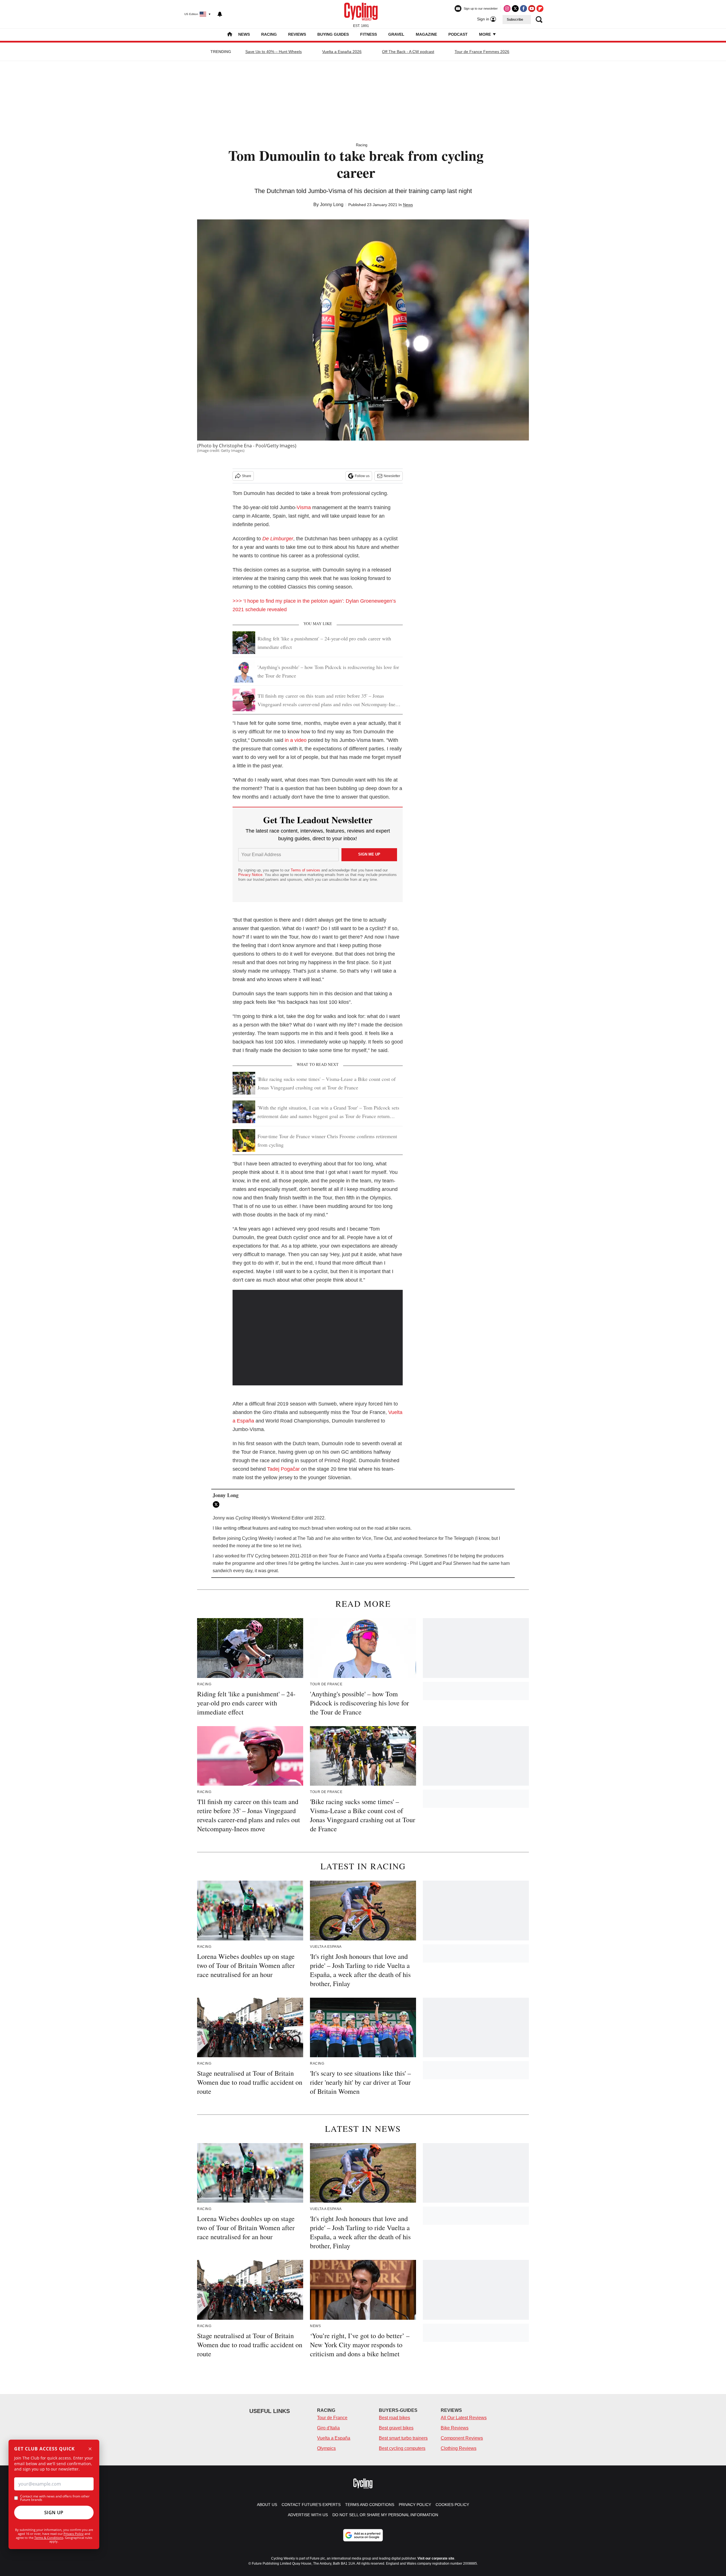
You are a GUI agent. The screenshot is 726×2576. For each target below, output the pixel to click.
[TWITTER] (218, 1504)
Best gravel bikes (396, 2428)
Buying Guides (333, 34)
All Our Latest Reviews (464, 2418)
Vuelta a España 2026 (342, 52)
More (486, 34)
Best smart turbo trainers (403, 2438)
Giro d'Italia (328, 2428)
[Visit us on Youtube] (532, 9)
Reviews (297, 34)
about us (267, 2505)
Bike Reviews (455, 2428)
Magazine (426, 34)
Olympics (326, 2448)
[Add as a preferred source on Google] (363, 2535)
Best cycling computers (402, 2448)
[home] (230, 35)
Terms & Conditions (49, 2538)
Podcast (458, 34)
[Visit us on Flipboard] (540, 9)
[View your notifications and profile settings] (220, 14)
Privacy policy (415, 2505)
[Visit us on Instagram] (507, 9)
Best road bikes (394, 2418)
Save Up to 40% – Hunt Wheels (274, 52)
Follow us (362, 476)
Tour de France (332, 2418)
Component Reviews (462, 2438)
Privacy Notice (250, 875)
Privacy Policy (74, 2534)
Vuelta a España (334, 2438)
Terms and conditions (370, 2505)
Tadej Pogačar (283, 1469)
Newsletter (392, 476)
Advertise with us (308, 2515)
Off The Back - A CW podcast (408, 52)
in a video (296, 740)
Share (247, 476)
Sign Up (54, 2513)
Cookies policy (452, 2505)
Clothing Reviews (459, 2448)
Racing (269, 34)
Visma (304, 507)
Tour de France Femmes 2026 (482, 52)
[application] (318, 1338)
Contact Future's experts (311, 2505)
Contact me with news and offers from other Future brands (55, 2498)
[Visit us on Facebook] (524, 9)
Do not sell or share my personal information (385, 2515)
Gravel (396, 34)
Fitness (369, 34)
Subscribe (515, 20)
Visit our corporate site (436, 2558)
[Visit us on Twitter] (515, 9)
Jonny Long (332, 205)
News (244, 34)
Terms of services (306, 870)
